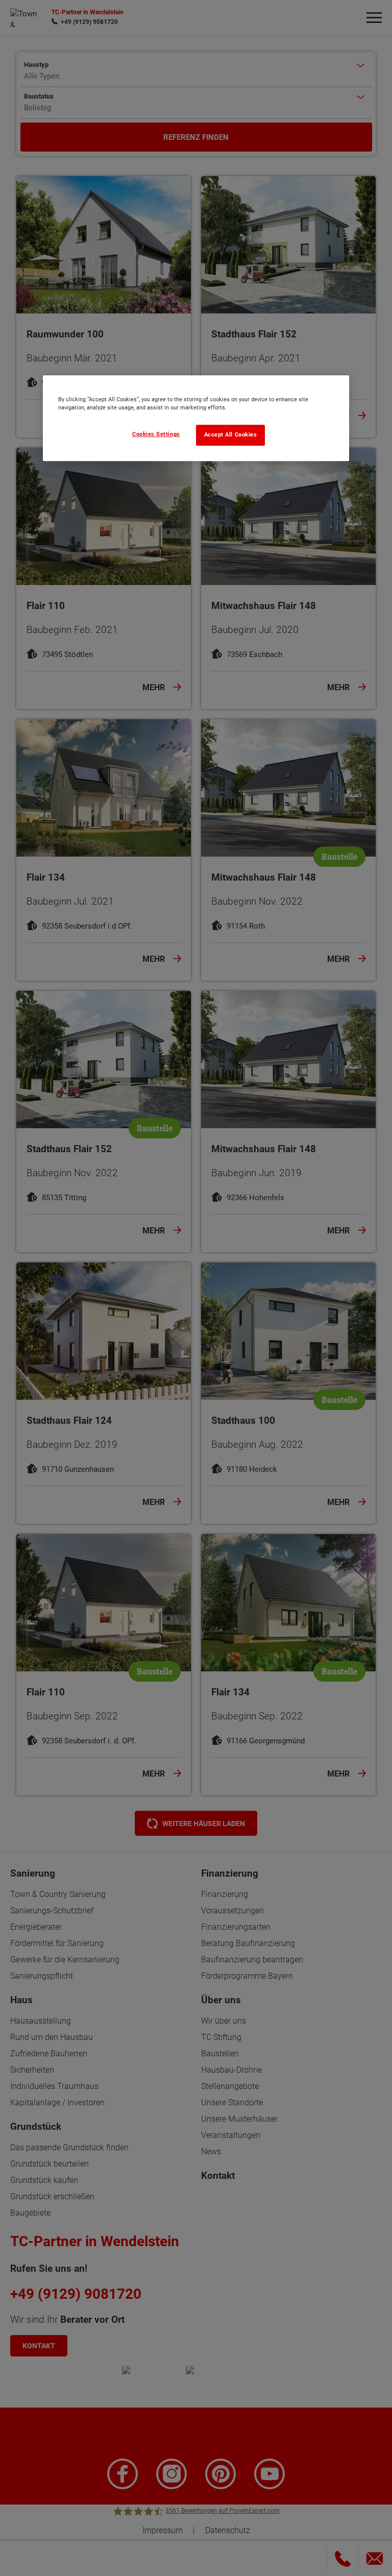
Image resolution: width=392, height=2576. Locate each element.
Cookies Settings (156, 434)
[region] (196, 418)
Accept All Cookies (231, 435)
